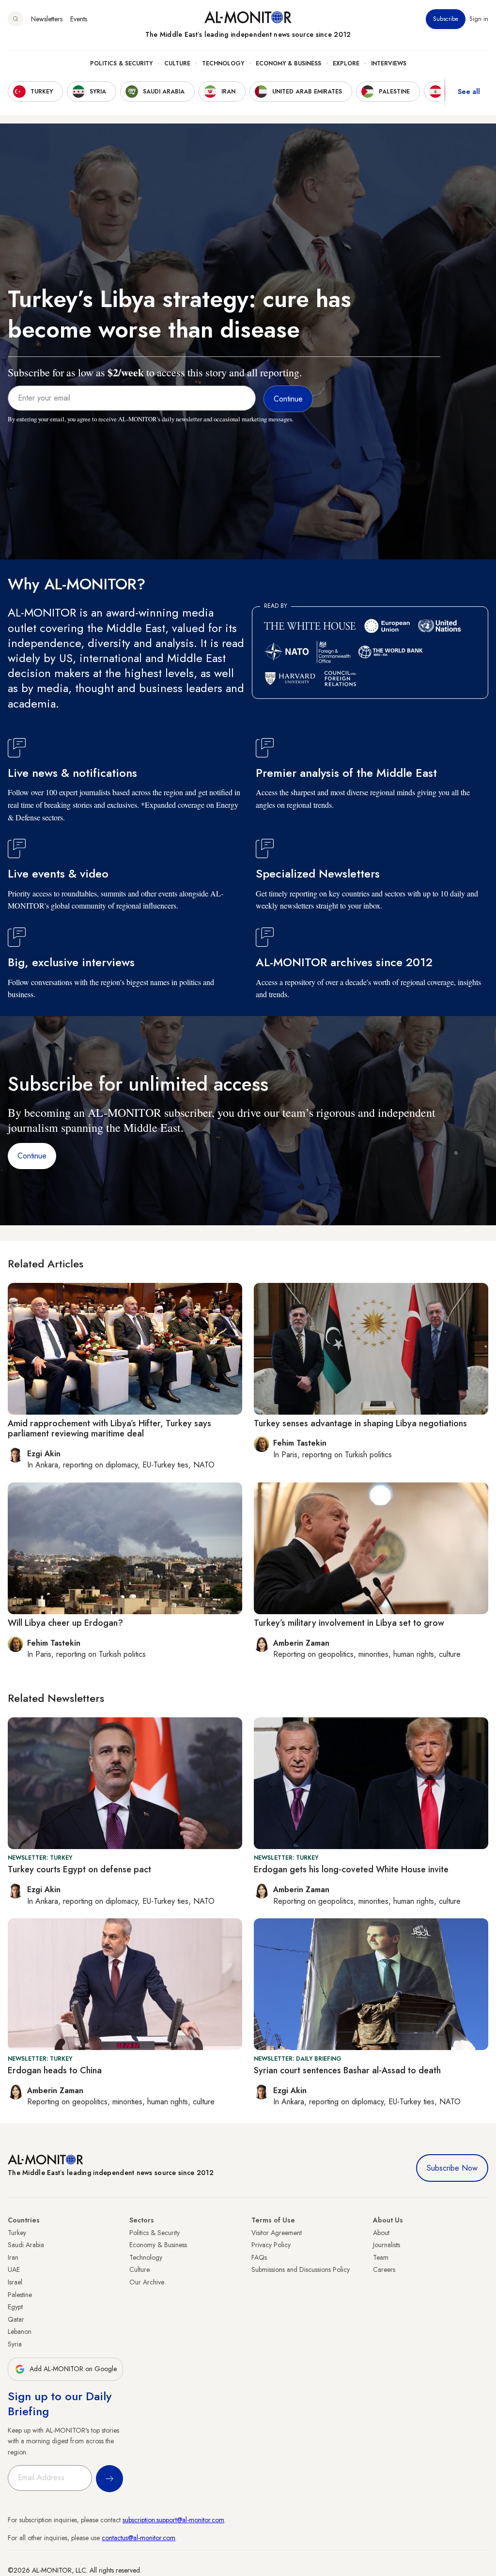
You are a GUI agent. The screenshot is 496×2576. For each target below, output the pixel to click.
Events (79, 19)
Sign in (479, 19)
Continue (32, 1156)
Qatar (16, 2319)
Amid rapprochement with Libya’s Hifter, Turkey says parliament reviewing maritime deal (109, 1429)
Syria (15, 2344)
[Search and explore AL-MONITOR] (15, 19)
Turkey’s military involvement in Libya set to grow (349, 1623)
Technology (223, 63)
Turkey (17, 2233)
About (381, 2233)
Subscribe (446, 19)
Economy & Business (288, 63)
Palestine (20, 2295)
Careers (384, 2269)
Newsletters (47, 19)
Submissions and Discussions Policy (301, 2269)
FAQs (259, 2257)
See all (469, 92)
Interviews (389, 63)
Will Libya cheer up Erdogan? (65, 1623)
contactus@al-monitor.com (139, 2538)
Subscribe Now (452, 2168)
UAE (14, 2269)
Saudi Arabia (26, 2245)
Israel (15, 2282)
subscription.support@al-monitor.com (173, 2520)
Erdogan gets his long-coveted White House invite (351, 1869)
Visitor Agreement (277, 2233)
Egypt (15, 2307)
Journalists (387, 2245)
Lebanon (20, 2331)
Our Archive (147, 2282)
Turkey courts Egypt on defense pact (79, 1869)
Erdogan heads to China (55, 2070)
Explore (346, 63)
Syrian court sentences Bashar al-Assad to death (347, 2070)
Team (381, 2257)
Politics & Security (121, 63)
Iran (13, 2257)
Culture (177, 63)
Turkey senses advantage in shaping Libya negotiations (360, 1423)
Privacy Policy (271, 2245)
